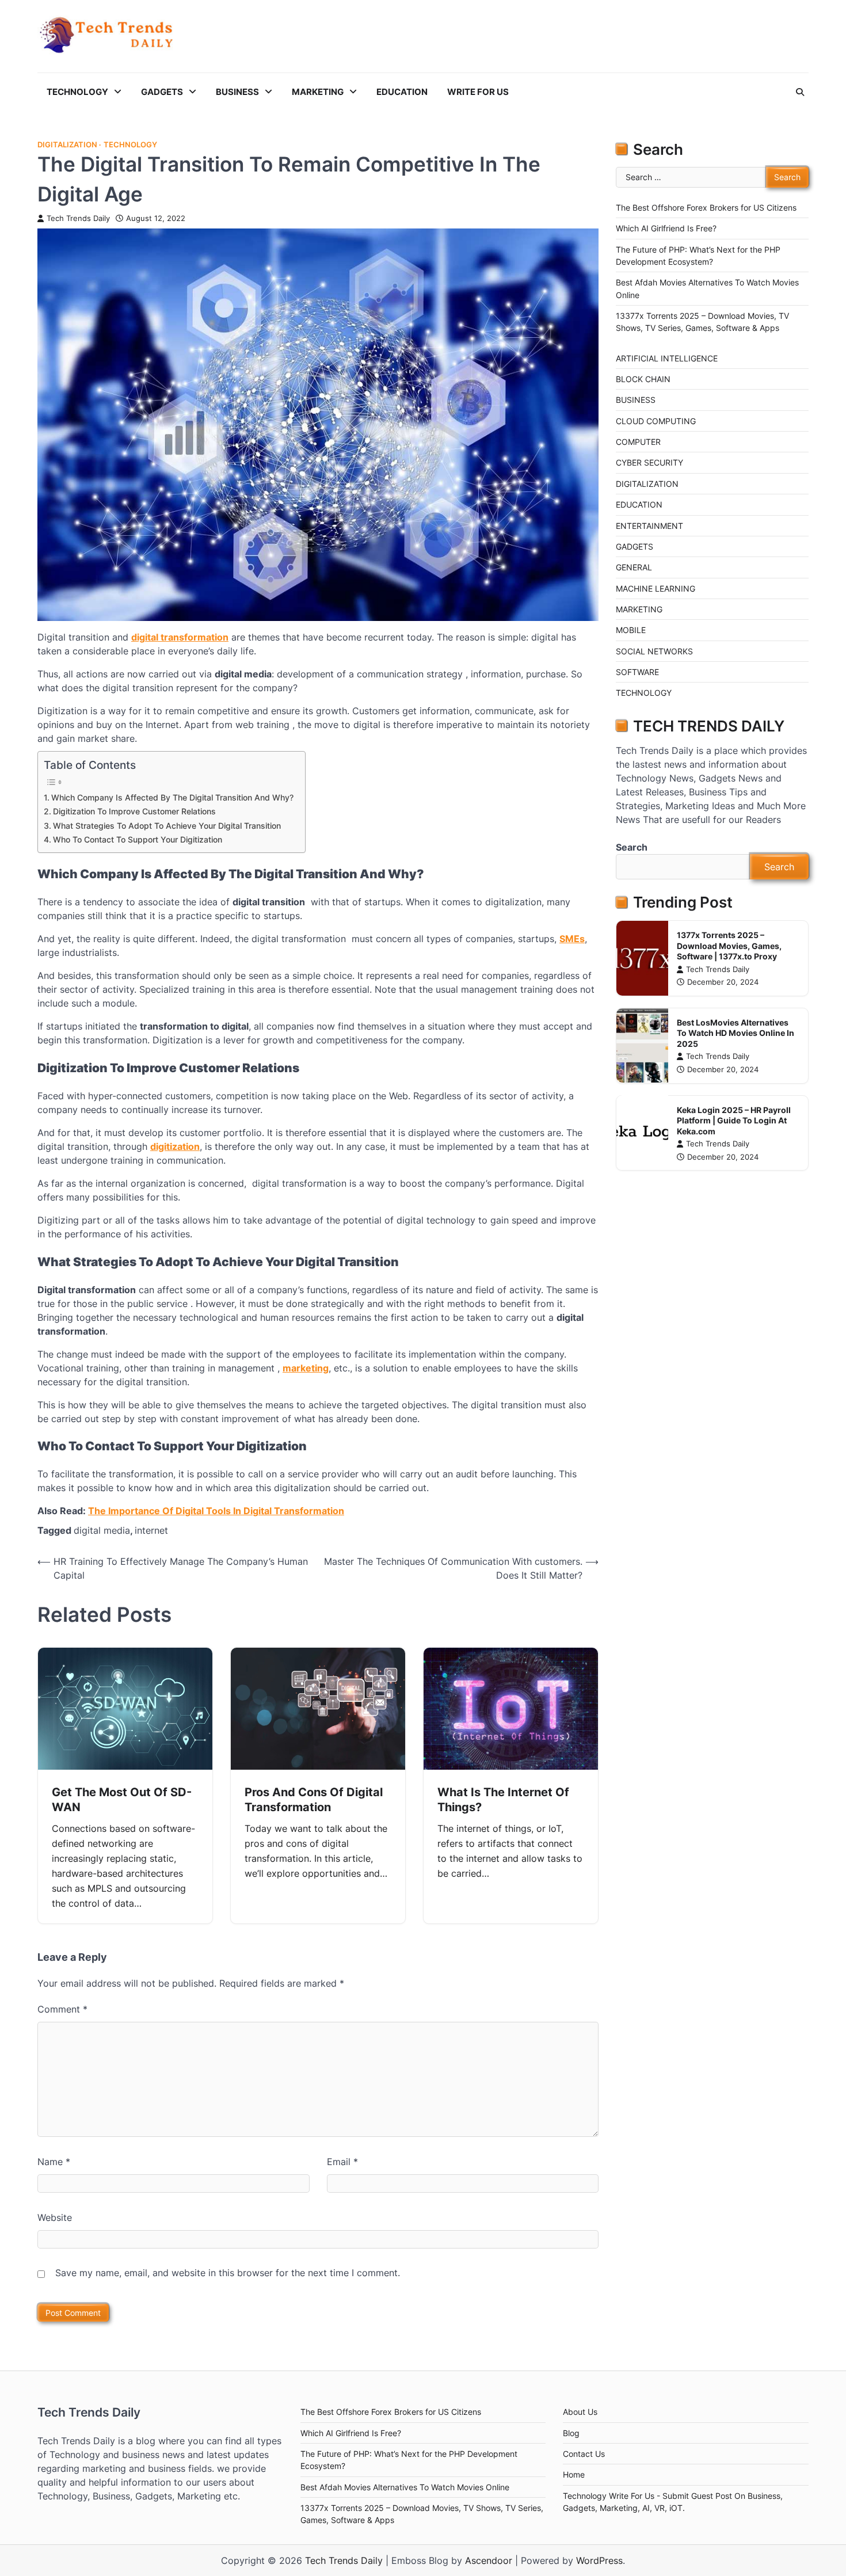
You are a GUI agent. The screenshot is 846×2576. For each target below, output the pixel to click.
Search (632, 847)
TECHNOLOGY (77, 92)
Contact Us (584, 2454)
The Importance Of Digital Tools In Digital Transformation (216, 1511)
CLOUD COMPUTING (656, 421)
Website (55, 2217)
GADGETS (162, 92)
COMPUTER (638, 442)
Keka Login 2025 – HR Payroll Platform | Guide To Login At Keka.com (734, 1120)
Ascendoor (489, 2560)
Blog (571, 2433)
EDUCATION (402, 92)
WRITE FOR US (478, 92)
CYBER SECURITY (649, 462)
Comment (62, 2009)
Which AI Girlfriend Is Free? (666, 228)
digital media (102, 1530)
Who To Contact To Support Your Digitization (138, 839)
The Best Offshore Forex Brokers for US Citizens (706, 207)
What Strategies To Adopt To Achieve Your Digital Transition (167, 826)
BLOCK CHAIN (643, 379)
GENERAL (634, 567)
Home (574, 2474)
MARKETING (318, 92)
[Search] (800, 92)
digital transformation (180, 637)
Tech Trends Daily (78, 218)
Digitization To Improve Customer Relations (134, 811)
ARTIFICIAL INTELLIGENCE (667, 358)
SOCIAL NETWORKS (654, 651)
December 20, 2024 (723, 982)
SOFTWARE (637, 672)
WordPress (599, 2560)
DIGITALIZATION (67, 145)
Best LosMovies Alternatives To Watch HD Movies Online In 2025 (736, 1033)
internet (151, 1530)
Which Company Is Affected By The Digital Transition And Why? (172, 797)
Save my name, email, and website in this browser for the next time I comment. (228, 2273)
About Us (580, 2412)
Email (342, 2162)
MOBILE (631, 630)
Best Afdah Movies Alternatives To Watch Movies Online (405, 2487)
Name (54, 2162)
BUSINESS (237, 92)
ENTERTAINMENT (649, 525)
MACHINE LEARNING (656, 588)
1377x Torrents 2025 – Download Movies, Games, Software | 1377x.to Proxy (729, 946)
